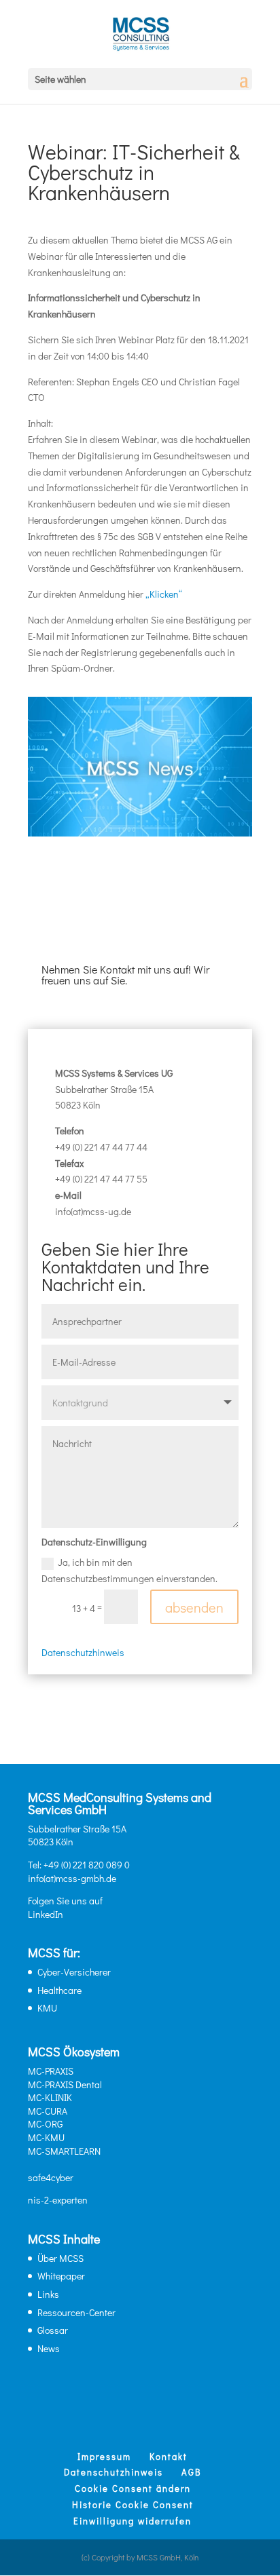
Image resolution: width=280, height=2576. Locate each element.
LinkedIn (46, 1914)
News (49, 2348)
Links (48, 2294)
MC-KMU (46, 2137)
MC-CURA (48, 2111)
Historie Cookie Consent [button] (133, 2504)
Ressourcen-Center (76, 2312)
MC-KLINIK (50, 2097)
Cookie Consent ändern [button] (133, 2488)
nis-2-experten (58, 2200)
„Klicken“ (164, 594)
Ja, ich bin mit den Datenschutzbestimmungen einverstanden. (129, 1570)
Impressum (104, 2456)
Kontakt (169, 2456)
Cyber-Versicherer (74, 1972)
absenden (194, 1607)
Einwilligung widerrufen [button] (133, 2521)
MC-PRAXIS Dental (65, 2084)
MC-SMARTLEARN (64, 2151)
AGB (191, 2472)
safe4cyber (51, 2177)
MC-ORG (45, 2124)
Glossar (53, 2330)
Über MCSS (60, 2258)
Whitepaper (61, 2276)
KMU (47, 2008)
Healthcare (59, 1990)
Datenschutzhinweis (83, 1652)
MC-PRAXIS (51, 2071)
